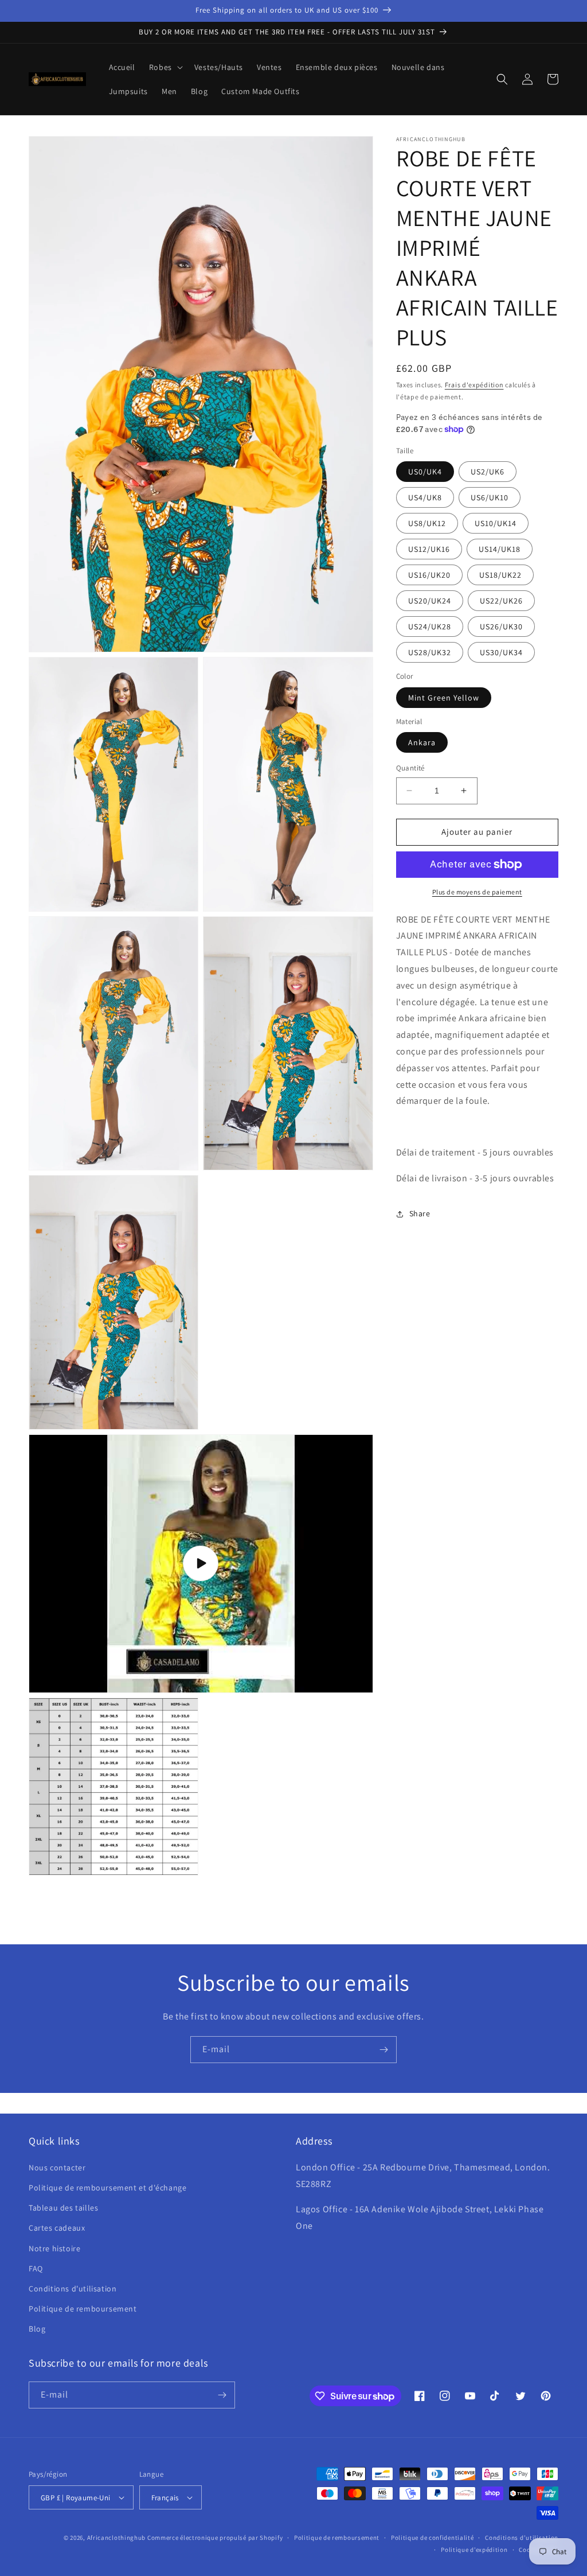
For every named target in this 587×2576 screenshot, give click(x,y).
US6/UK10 (490, 497)
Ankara (422, 742)
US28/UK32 (430, 652)
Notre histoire (54, 2248)
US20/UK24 (430, 601)
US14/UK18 (500, 549)
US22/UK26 (501, 601)
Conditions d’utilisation (522, 2538)
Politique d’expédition (474, 2550)
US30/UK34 (501, 652)
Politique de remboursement (83, 2309)
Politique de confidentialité (433, 2538)
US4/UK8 (425, 497)
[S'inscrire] (383, 2050)
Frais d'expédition (474, 385)
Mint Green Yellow (444, 698)
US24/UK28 (430, 627)
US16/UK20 (429, 575)
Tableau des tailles (63, 2208)
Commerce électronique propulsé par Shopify (215, 2538)
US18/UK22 (500, 575)
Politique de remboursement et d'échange (107, 2188)
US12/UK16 (429, 549)
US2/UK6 (488, 472)
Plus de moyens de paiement (477, 892)
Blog (37, 2329)
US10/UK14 (496, 523)
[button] (165, 67)
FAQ (36, 2268)
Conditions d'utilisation (73, 2289)
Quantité (410, 768)
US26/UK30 (501, 627)
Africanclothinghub (117, 2538)
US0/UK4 (425, 472)
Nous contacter (57, 2168)
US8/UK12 (427, 523)
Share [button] (420, 1213)
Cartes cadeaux (57, 2228)
